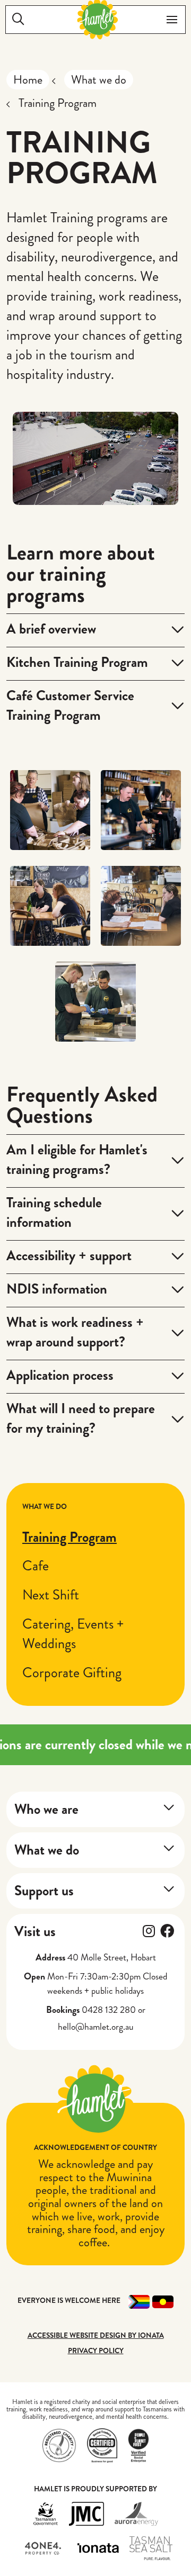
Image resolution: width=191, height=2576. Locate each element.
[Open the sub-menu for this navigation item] (169, 1807)
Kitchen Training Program (77, 662)
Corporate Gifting (72, 1673)
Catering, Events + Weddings (73, 1634)
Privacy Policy (96, 2351)
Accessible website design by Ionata (96, 2335)
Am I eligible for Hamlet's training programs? (77, 1159)
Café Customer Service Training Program (70, 705)
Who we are (46, 1809)
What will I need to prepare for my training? (81, 1418)
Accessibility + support (69, 1255)
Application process (60, 1375)
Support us (44, 1891)
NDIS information (57, 1289)
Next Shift (51, 1595)
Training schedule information (54, 1212)
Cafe (36, 1566)
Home (28, 80)
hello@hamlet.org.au (96, 2027)
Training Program (70, 1537)
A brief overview (51, 629)
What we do (99, 80)
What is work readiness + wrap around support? (75, 1332)
